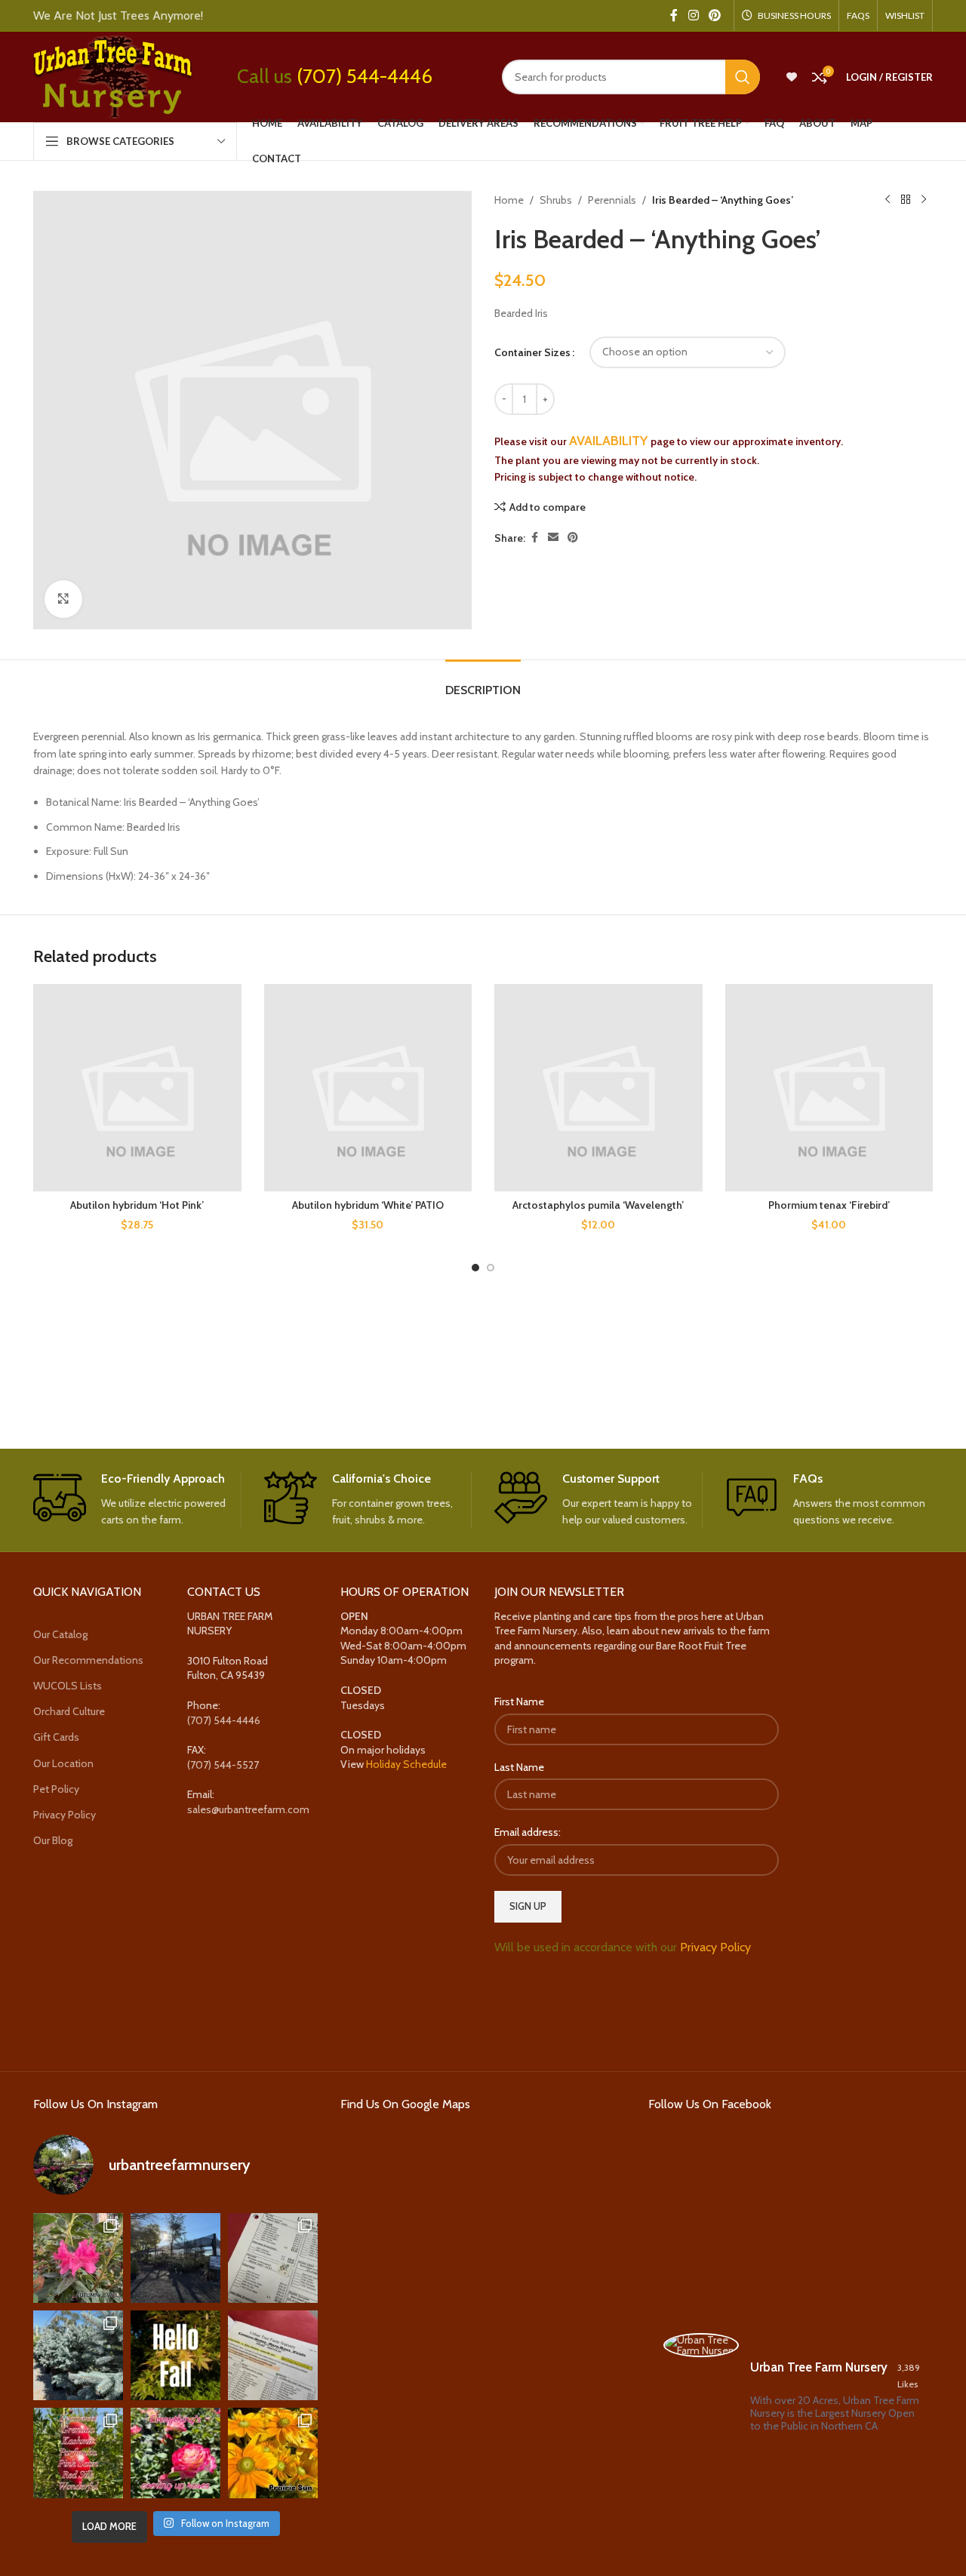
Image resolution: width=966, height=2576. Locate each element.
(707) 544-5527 (223, 1765)
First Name (519, 1701)
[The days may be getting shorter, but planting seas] (175, 2355)
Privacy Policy (65, 1815)
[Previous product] (888, 200)
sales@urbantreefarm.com (248, 1809)
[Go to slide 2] (491, 1268)
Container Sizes (532, 352)
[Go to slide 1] (475, 1268)
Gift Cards (56, 1737)
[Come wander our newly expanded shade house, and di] (175, 2258)
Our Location (63, 1763)
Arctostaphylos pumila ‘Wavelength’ (598, 1205)
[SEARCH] (743, 77)
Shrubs (556, 200)
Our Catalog (60, 1634)
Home (509, 200)
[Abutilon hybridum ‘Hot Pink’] (137, 1088)
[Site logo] (112, 75)
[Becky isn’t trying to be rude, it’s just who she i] (273, 2453)
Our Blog (53, 1840)
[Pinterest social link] (715, 15)
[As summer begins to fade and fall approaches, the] (175, 2453)
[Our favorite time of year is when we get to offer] (273, 2355)
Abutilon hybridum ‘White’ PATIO (368, 1205)
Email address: (528, 1832)
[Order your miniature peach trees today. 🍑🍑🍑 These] (273, 2258)
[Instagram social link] (693, 15)
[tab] (483, 682)
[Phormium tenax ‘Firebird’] (829, 1088)
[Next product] (924, 200)
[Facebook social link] (674, 15)
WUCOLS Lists (68, 1686)
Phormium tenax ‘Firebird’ (829, 1205)
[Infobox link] (137, 1500)
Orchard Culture (69, 1711)
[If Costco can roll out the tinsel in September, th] (78, 2355)
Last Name (519, 1767)
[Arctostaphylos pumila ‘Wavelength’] (598, 1088)
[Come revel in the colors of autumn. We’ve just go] (78, 2258)
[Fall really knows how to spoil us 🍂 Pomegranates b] (78, 2453)
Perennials (612, 200)
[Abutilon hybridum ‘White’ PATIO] (368, 1088)
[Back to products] (906, 200)
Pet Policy (56, 1789)
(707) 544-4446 (365, 76)
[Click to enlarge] (63, 599)
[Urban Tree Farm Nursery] (701, 2345)
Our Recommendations (88, 1660)
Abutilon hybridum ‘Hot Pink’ (137, 1205)
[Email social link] (553, 538)
